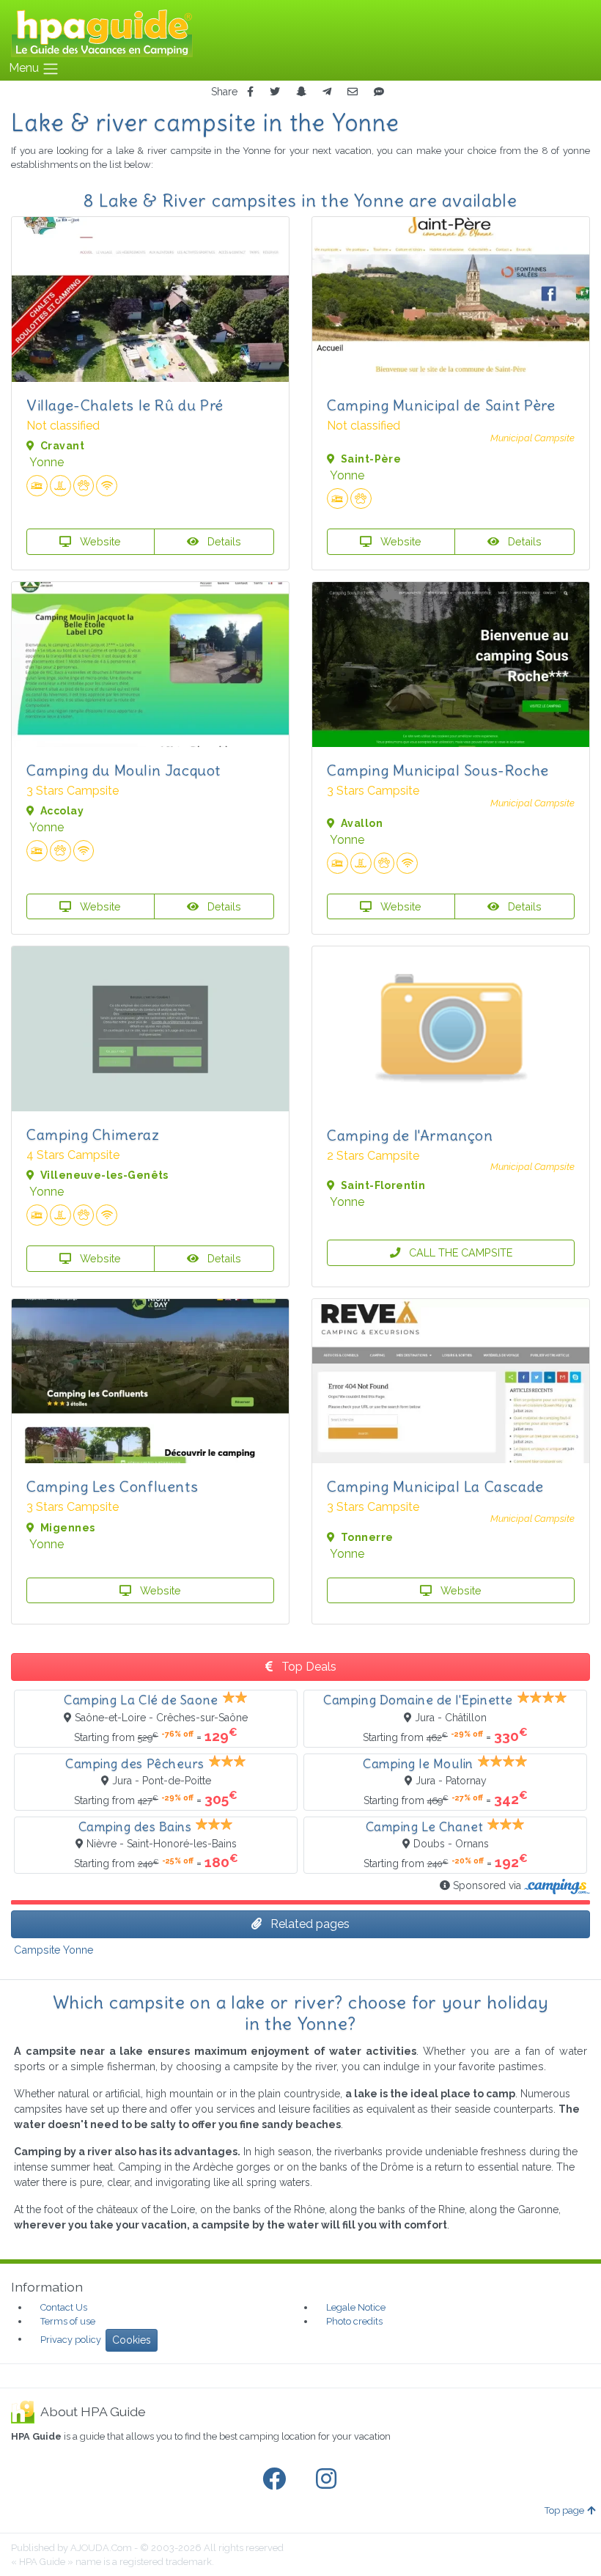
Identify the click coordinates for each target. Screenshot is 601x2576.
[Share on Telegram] (327, 92)
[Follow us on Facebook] (277, 2479)
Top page (564, 2510)
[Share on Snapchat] (301, 92)
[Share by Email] (353, 92)
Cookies (132, 2340)
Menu (25, 68)
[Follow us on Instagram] (329, 2479)
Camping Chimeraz (93, 1134)
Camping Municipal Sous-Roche (438, 770)
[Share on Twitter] (275, 92)
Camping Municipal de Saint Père (441, 405)
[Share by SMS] (379, 92)
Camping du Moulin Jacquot (123, 770)
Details (223, 541)
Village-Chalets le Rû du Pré (125, 405)
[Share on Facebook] (250, 92)
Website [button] (99, 541)
